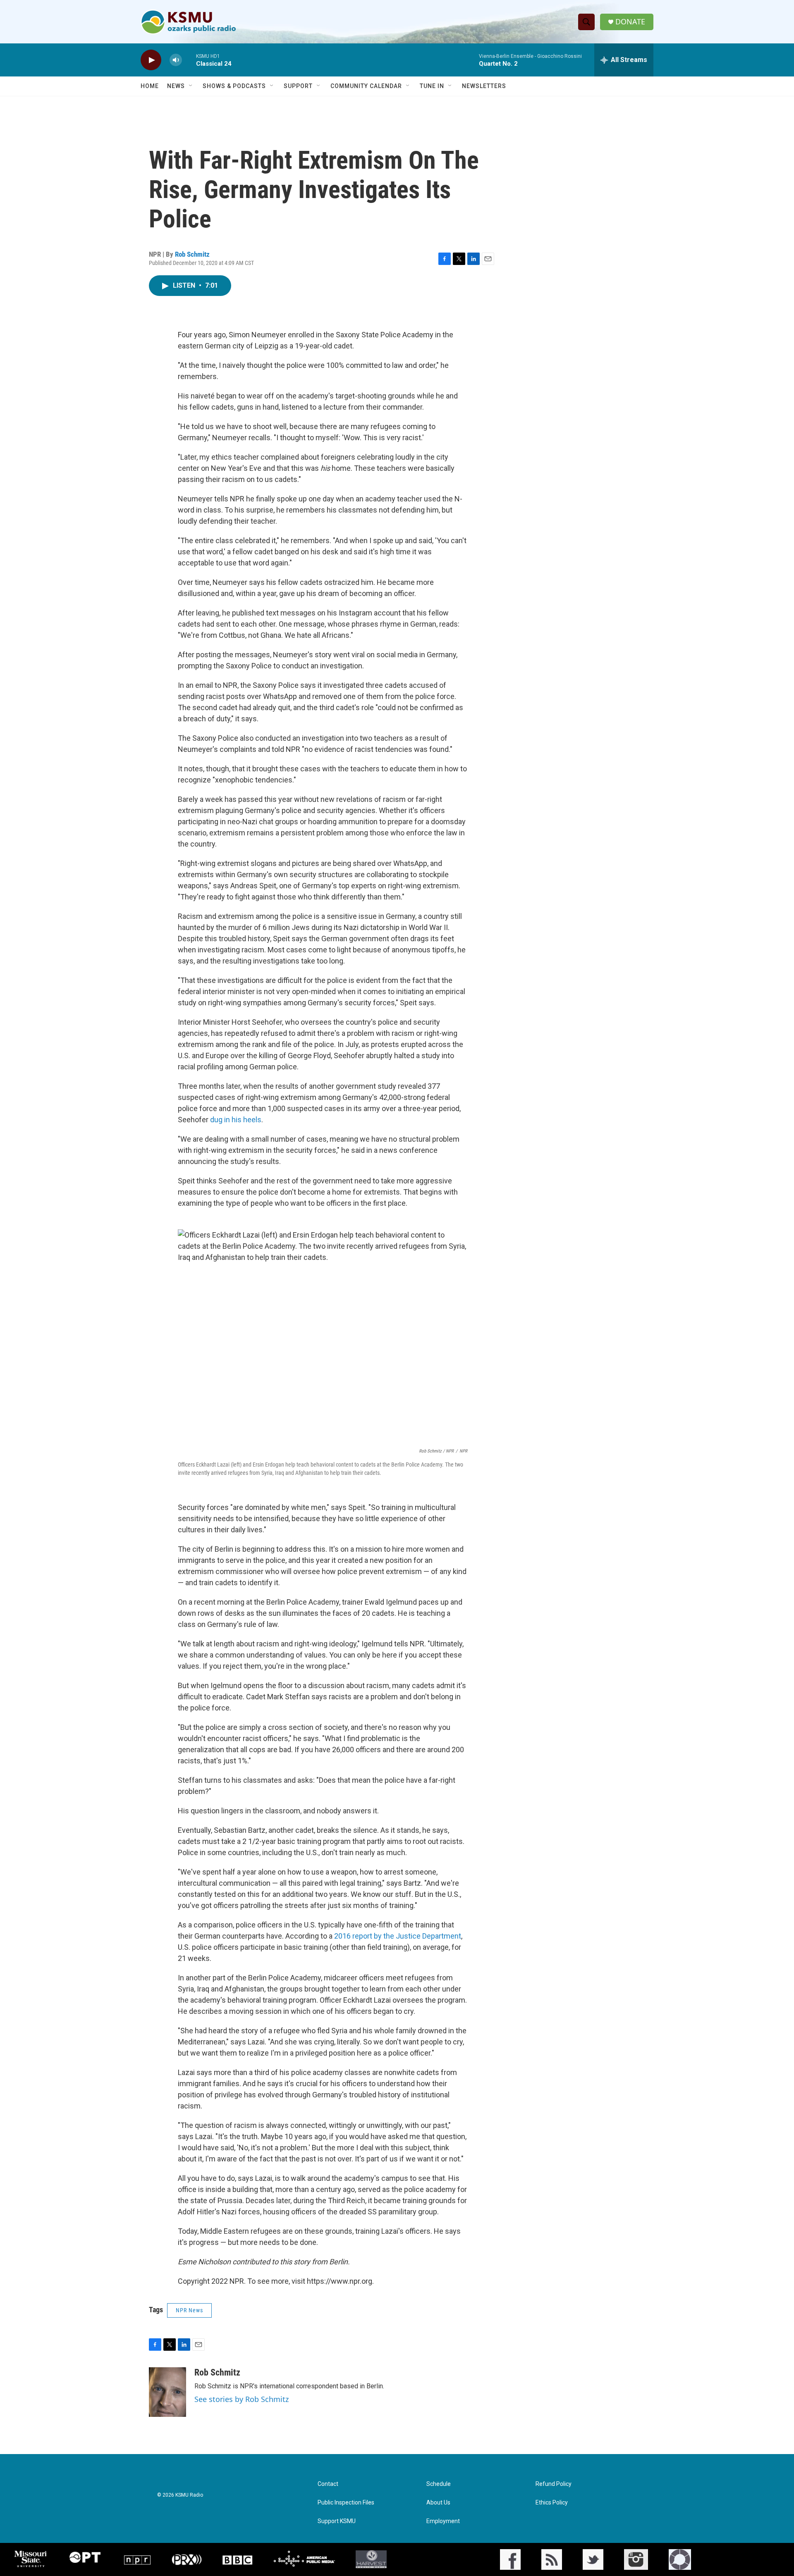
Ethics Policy (552, 2503)
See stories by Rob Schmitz (242, 2399)
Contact (328, 2484)
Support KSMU (337, 2521)
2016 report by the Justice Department (398, 1936)
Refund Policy (554, 2484)
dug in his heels (236, 1120)
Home (150, 86)
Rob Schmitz (192, 254)
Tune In (432, 86)
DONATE (630, 22)
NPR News (189, 2310)
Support (298, 86)
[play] (151, 60)
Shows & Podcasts (234, 86)
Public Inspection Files (346, 2503)
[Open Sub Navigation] (191, 86)
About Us (438, 2503)
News (176, 86)
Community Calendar (366, 86)
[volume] (176, 60)
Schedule (439, 2484)
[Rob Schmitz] (167, 2392)
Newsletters (484, 86)
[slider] (189, 60)
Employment (443, 2521)
